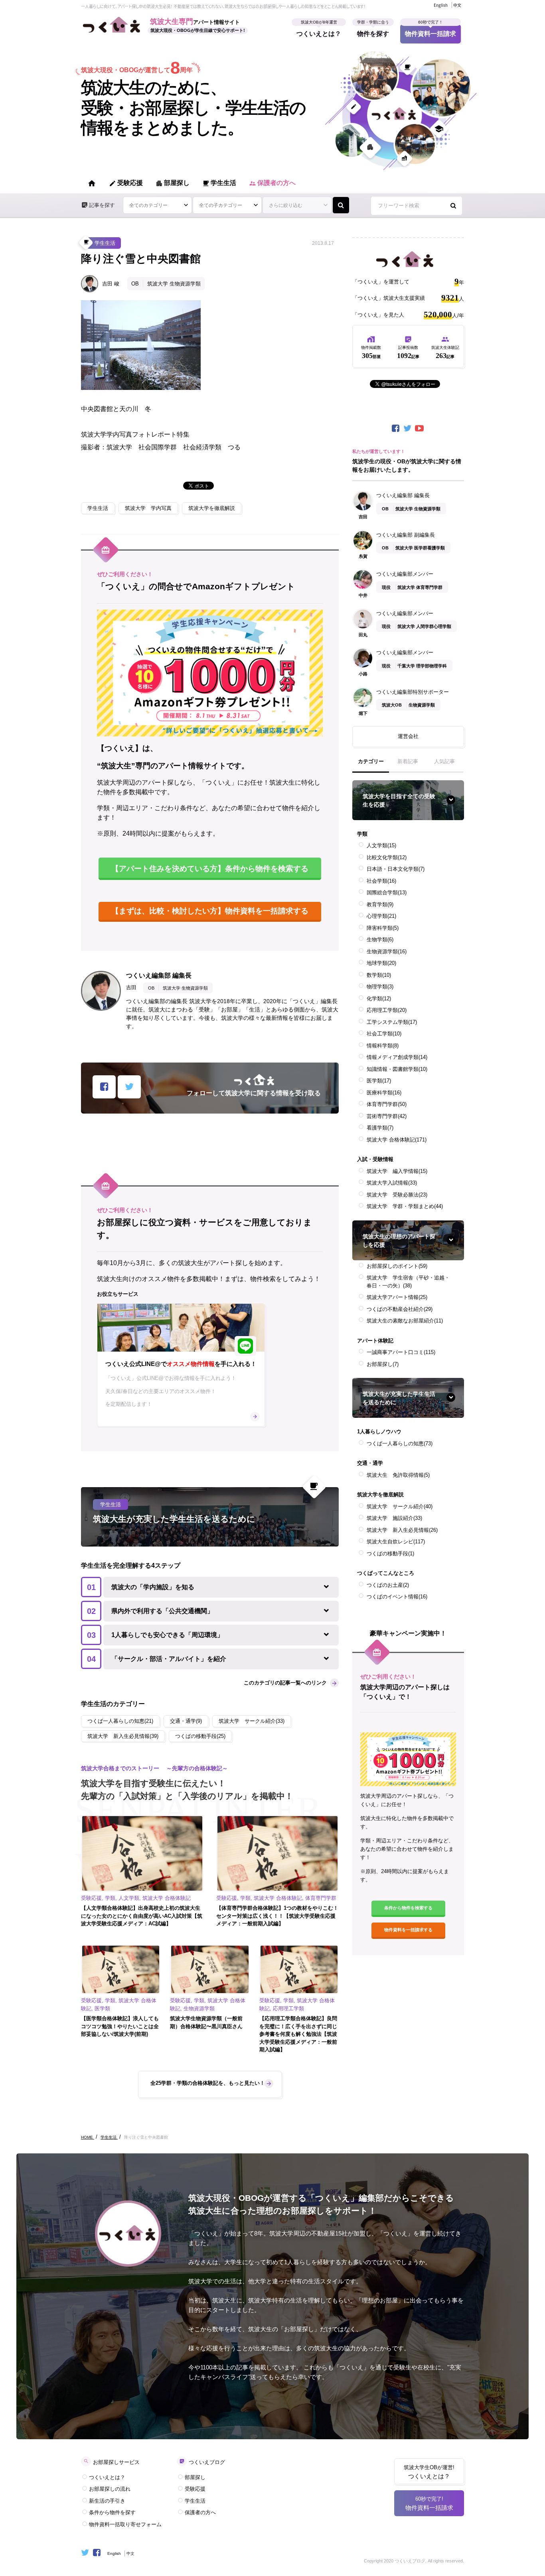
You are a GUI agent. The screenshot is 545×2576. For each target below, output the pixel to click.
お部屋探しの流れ (110, 2489)
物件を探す (373, 31)
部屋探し (173, 183)
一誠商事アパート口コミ (401, 1352)
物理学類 (380, 987)
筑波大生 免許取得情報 (398, 1475)
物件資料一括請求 (430, 31)
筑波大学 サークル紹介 (400, 1506)
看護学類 (380, 1128)
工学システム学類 (392, 1022)
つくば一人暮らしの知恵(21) (120, 1721)
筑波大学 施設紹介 (394, 1518)
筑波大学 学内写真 (148, 508)
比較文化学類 (387, 857)
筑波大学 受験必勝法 (397, 1195)
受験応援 (126, 183)
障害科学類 (383, 928)
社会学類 (381, 881)
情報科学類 (383, 1046)
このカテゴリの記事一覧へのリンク (285, 1683)
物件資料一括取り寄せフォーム (125, 2524)
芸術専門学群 (387, 1116)
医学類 (379, 1081)
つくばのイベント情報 (397, 1597)
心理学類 (381, 916)
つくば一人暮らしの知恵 (400, 1443)
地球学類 (381, 963)
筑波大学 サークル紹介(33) (252, 1721)
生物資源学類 (387, 951)
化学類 (379, 999)
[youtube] (420, 428)
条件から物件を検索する (408, 1908)
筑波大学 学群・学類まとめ (405, 1206)
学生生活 (219, 183)
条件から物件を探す (112, 2512)
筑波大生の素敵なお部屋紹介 (405, 1321)
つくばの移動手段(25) (200, 1736)
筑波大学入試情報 (392, 1183)
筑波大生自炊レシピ (396, 1542)
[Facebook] (396, 428)
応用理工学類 (387, 1010)
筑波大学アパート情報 (397, 1297)
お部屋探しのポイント (397, 1266)
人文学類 (381, 845)
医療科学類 (384, 1093)
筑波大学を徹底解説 (212, 508)
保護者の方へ (272, 183)
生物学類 (380, 940)
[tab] (371, 765)
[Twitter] (408, 428)
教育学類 (380, 904)
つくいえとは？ (319, 31)
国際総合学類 (387, 892)
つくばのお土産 (388, 1585)
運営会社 (408, 736)
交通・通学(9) (186, 1721)
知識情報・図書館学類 (397, 1069)
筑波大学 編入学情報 (397, 1171)
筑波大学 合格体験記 (397, 1140)
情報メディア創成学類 (397, 1057)
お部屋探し (383, 1364)
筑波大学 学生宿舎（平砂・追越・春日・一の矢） (408, 1282)
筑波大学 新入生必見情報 (402, 1530)
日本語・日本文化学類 (396, 869)
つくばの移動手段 (390, 1554)
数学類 (379, 975)
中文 (457, 5)
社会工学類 (384, 1034)
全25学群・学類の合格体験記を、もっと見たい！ (208, 2083)
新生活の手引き (107, 2501)
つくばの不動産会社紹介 (400, 1309)
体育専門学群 (387, 1104)
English (441, 5)
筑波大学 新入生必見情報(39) (123, 1736)
